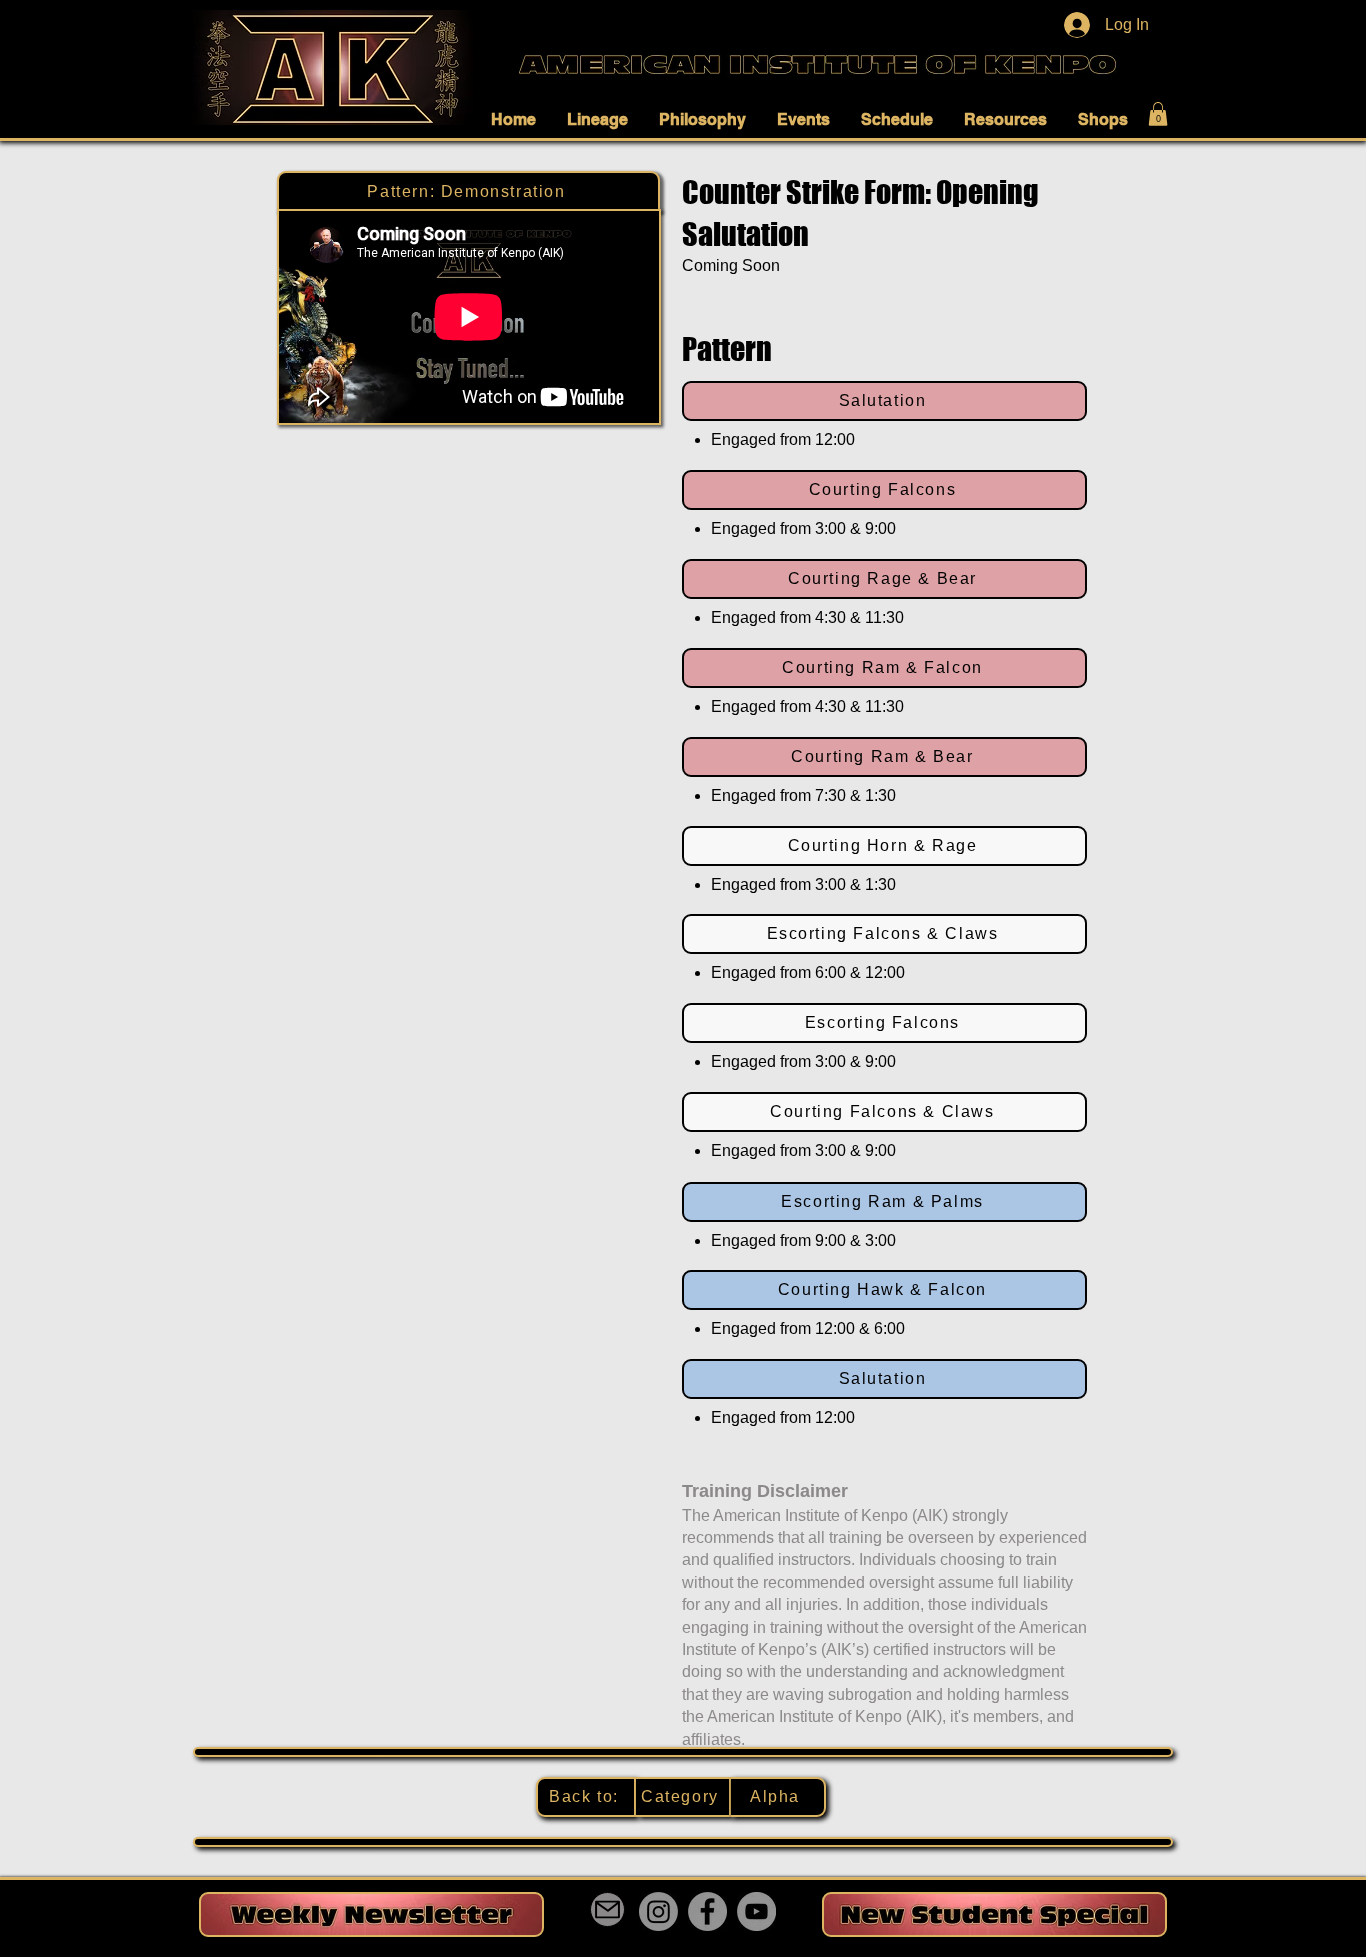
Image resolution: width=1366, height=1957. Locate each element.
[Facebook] (707, 1911)
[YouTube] (756, 1911)
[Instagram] (658, 1911)
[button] (519, 119)
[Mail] (607, 1909)
